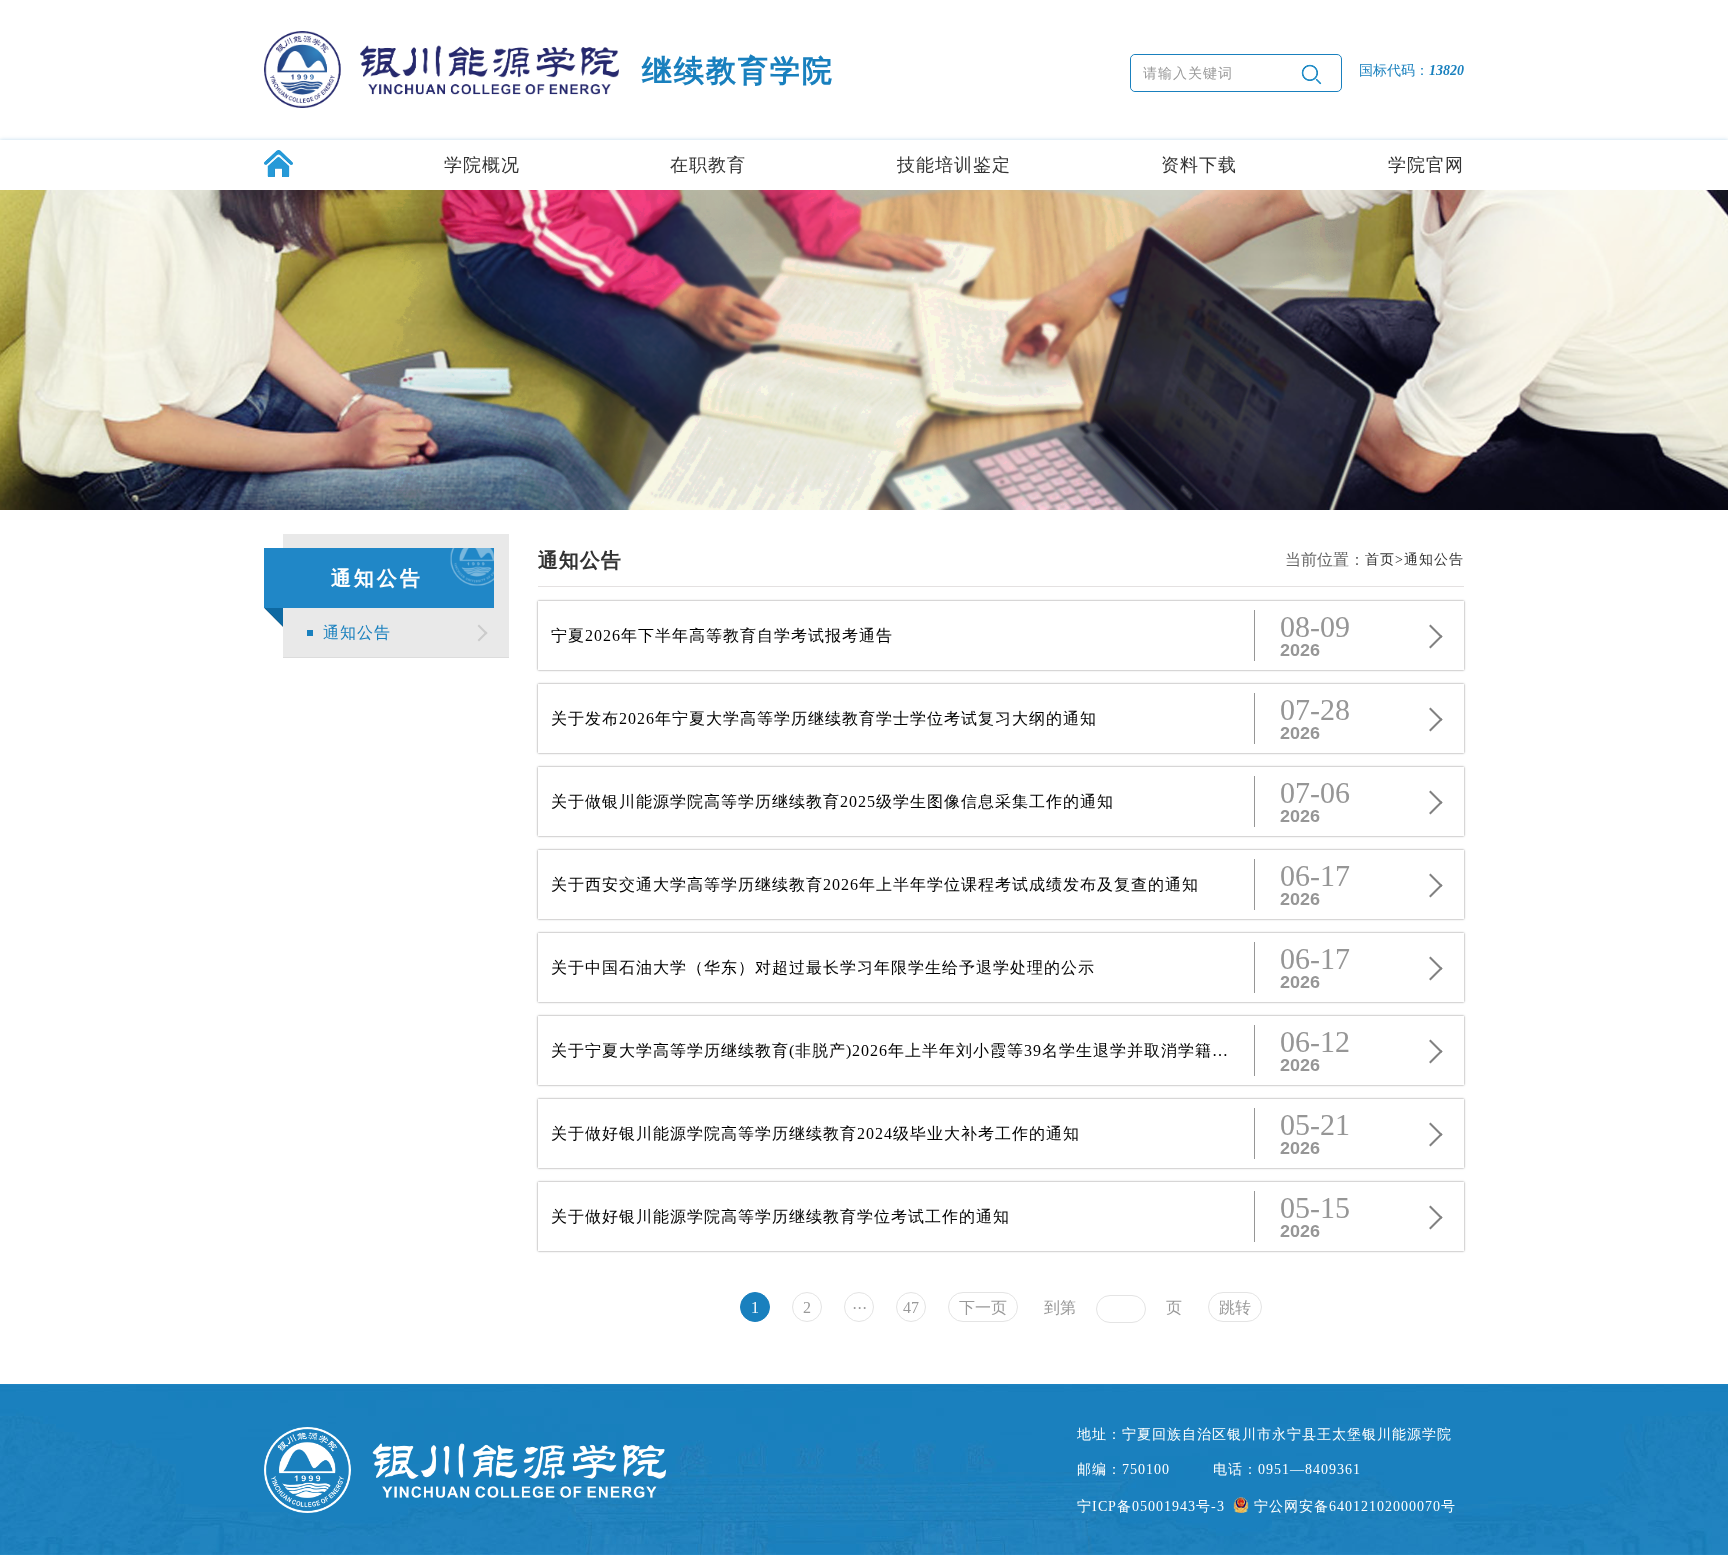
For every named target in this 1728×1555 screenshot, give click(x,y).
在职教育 (708, 165)
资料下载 (1199, 165)
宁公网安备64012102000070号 (1355, 1506)
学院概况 (482, 165)
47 (911, 1307)
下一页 (983, 1307)
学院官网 (1426, 165)
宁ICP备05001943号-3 (1151, 1506)
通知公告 (357, 632)
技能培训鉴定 (954, 165)
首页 (1380, 559)
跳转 (1235, 1307)
